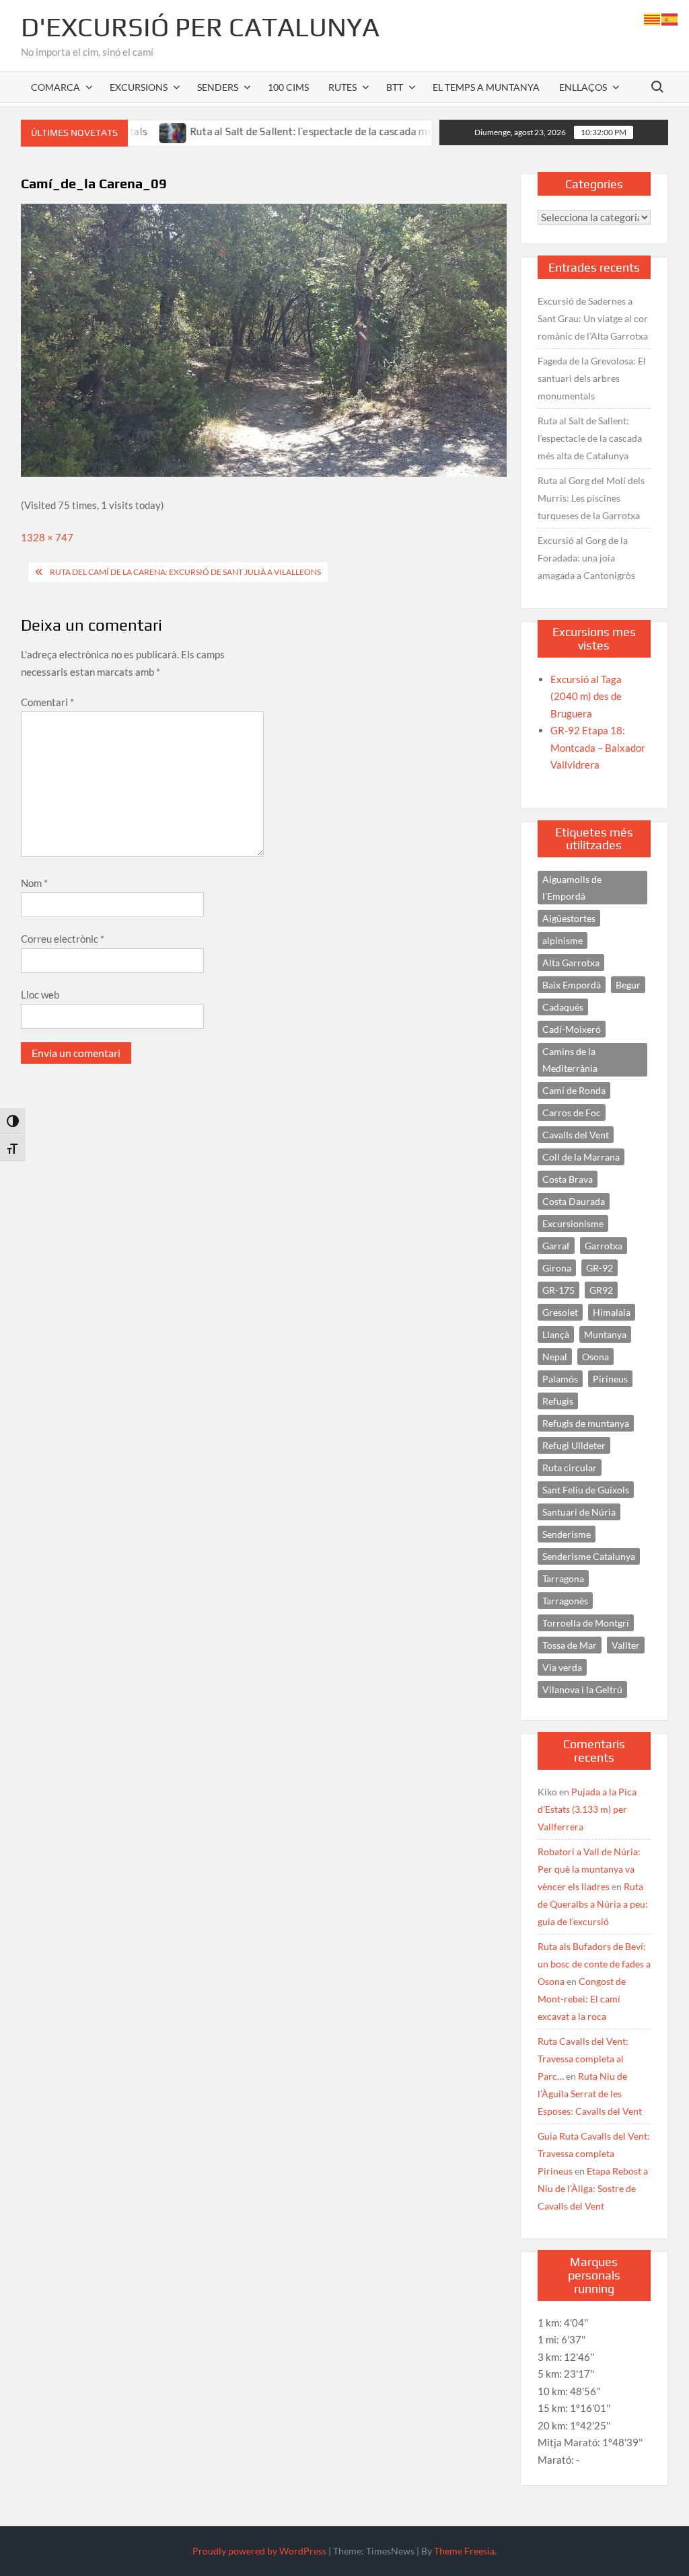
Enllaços (583, 87)
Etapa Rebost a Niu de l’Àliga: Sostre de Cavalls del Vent (593, 2188)
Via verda (562, 1667)
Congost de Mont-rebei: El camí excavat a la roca (582, 1999)
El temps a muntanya (486, 87)
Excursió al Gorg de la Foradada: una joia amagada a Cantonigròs (586, 558)
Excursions (139, 87)
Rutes (342, 87)
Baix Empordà (572, 985)
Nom (34, 883)
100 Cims (288, 87)
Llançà (556, 1334)
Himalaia (612, 1312)
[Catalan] (653, 18)
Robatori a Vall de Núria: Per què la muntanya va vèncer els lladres (589, 1869)
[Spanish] (670, 18)
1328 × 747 (47, 537)
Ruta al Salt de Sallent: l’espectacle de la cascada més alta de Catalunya (310, 131)
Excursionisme (573, 1223)
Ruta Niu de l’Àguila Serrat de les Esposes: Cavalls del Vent (590, 2094)
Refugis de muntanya (586, 1423)
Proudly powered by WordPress (259, 2551)
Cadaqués (563, 1007)
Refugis (558, 1401)
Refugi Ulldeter (574, 1445)
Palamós (560, 1379)
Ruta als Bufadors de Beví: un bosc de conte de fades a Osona (594, 1964)
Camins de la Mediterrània (570, 1060)
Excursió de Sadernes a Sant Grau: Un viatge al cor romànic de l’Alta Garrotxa (593, 318)
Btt (395, 87)
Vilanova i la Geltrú (582, 1689)
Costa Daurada (574, 1201)
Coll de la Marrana (581, 1157)
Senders (218, 87)
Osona (595, 1357)
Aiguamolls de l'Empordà (572, 888)
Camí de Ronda (574, 1090)
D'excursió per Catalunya (200, 27)
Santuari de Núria (579, 1512)
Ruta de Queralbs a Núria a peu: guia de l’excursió (593, 1904)
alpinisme (563, 940)
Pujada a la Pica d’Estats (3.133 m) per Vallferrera (587, 1809)
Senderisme (567, 1534)
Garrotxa (604, 1246)
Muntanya (605, 1334)
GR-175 (558, 1290)
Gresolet (560, 1312)
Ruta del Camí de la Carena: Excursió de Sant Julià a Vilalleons (185, 572)
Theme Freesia (464, 2551)
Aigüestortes (569, 918)
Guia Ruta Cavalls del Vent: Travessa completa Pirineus (594, 2153)
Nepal (555, 1357)
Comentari (47, 702)
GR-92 (600, 1268)
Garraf (556, 1246)
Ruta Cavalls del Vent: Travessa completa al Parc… (583, 2059)
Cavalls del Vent (576, 1135)
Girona (557, 1268)
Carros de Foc (572, 1113)
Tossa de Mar (570, 1645)
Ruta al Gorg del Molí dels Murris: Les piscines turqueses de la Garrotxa (591, 498)
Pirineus (610, 1379)
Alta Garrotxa (571, 963)
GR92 (601, 1290)
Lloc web (40, 994)
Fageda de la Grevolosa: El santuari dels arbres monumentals (592, 378)
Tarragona (563, 1578)
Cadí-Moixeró (572, 1029)
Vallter (626, 1645)
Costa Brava (568, 1179)
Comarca (56, 87)
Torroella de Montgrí (586, 1623)
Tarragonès (565, 1601)
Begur (628, 985)
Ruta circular (570, 1468)
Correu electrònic (63, 939)
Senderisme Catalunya (589, 1556)
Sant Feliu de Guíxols (586, 1490)
